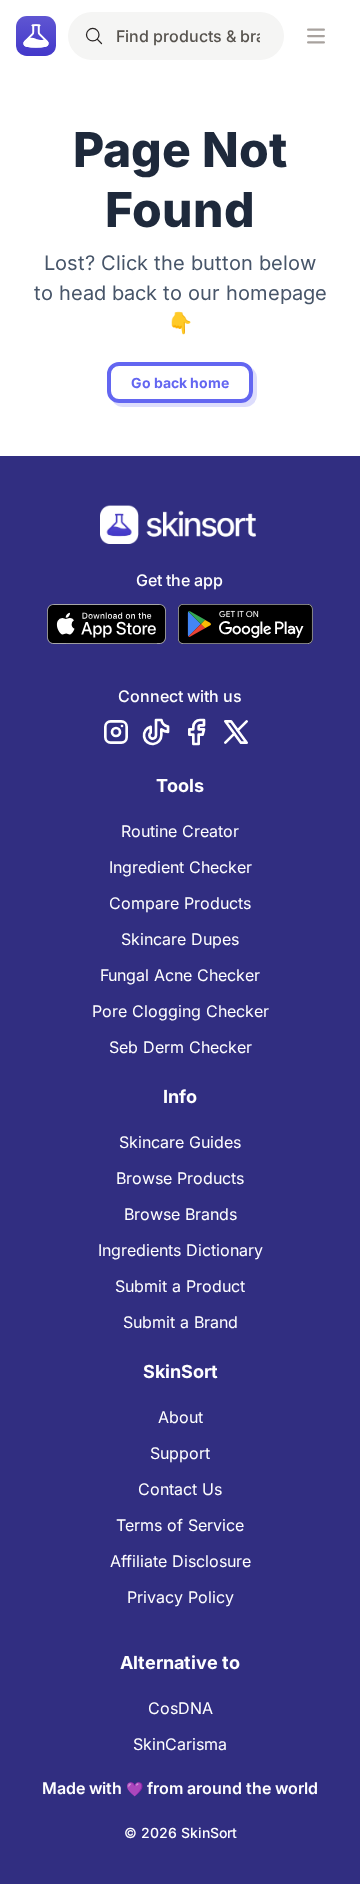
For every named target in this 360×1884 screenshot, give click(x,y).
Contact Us (180, 1489)
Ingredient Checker (180, 867)
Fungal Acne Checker (180, 975)
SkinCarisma (180, 1744)
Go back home (180, 382)
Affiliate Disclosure (180, 1561)
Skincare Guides (180, 1142)
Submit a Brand (180, 1322)
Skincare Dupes (180, 939)
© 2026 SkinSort (180, 1832)
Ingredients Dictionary (180, 1250)
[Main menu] (316, 36)
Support (180, 1453)
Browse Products (180, 1178)
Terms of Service (180, 1525)
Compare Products (180, 903)
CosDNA (180, 1708)
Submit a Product (180, 1286)
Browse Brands (180, 1214)
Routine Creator (180, 831)
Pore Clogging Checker (180, 1011)
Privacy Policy (180, 1597)
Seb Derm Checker (180, 1047)
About (180, 1417)
